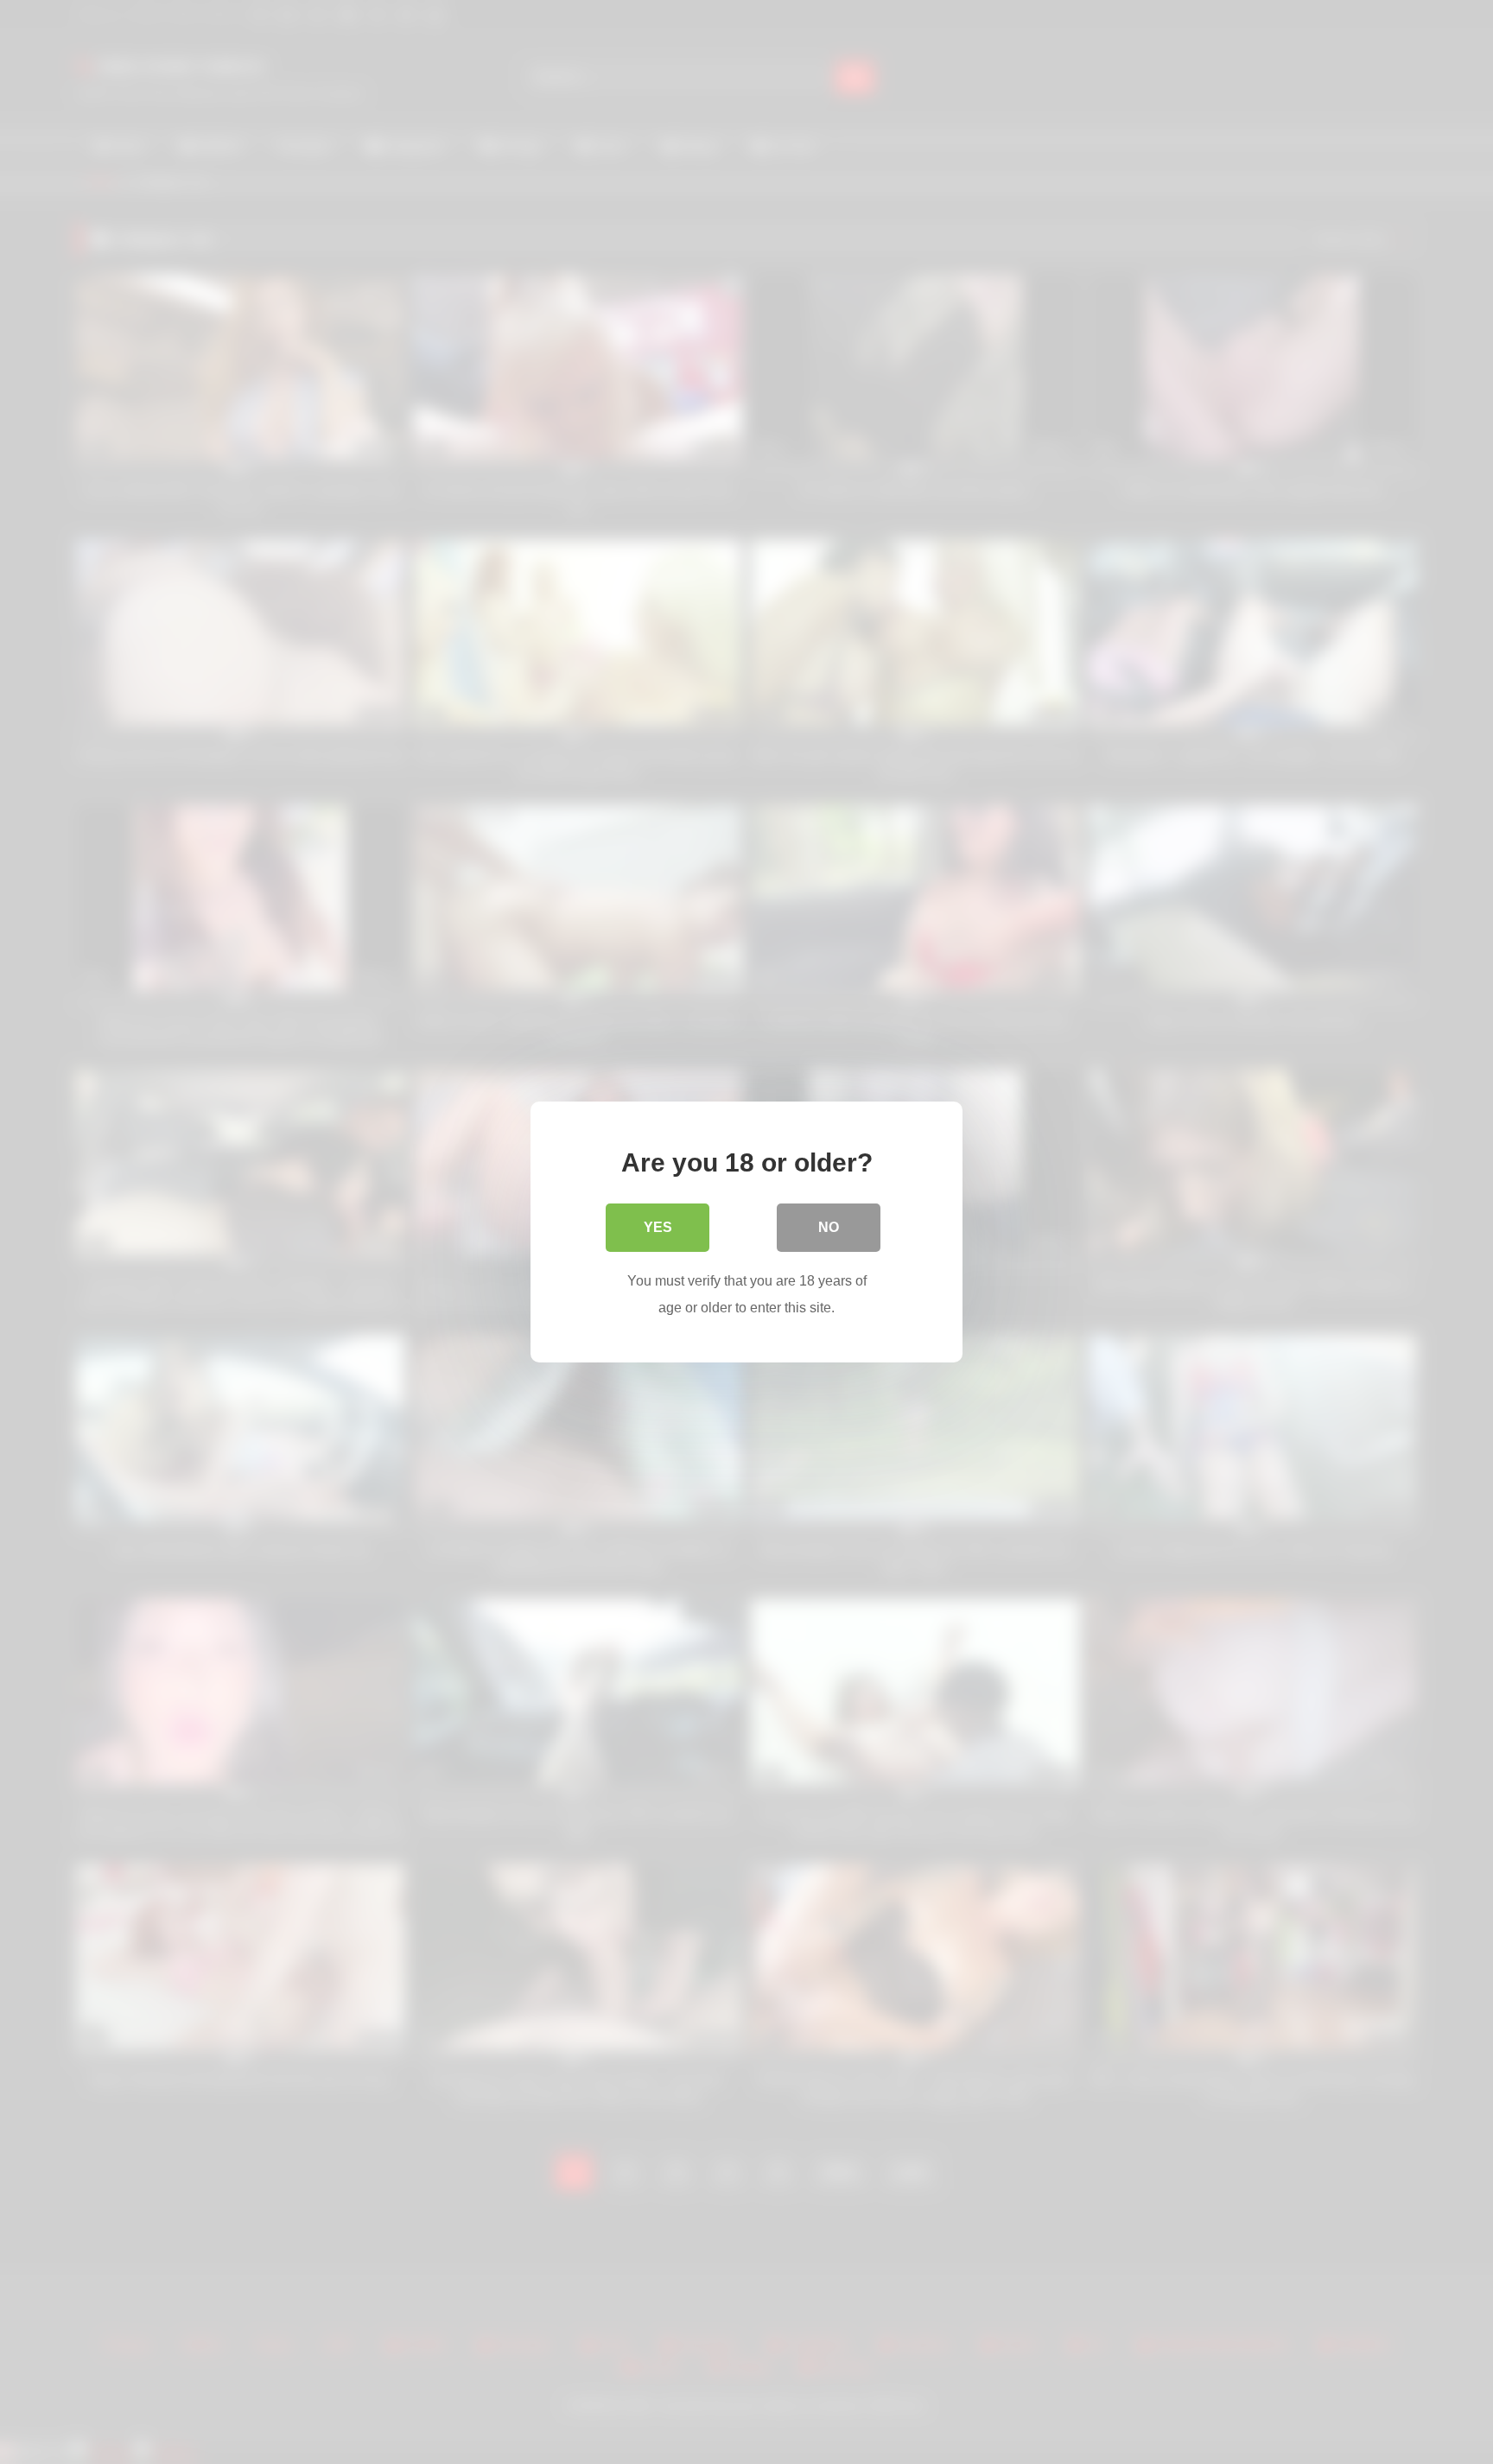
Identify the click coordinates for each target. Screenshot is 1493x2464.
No (829, 1227)
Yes (658, 1227)
